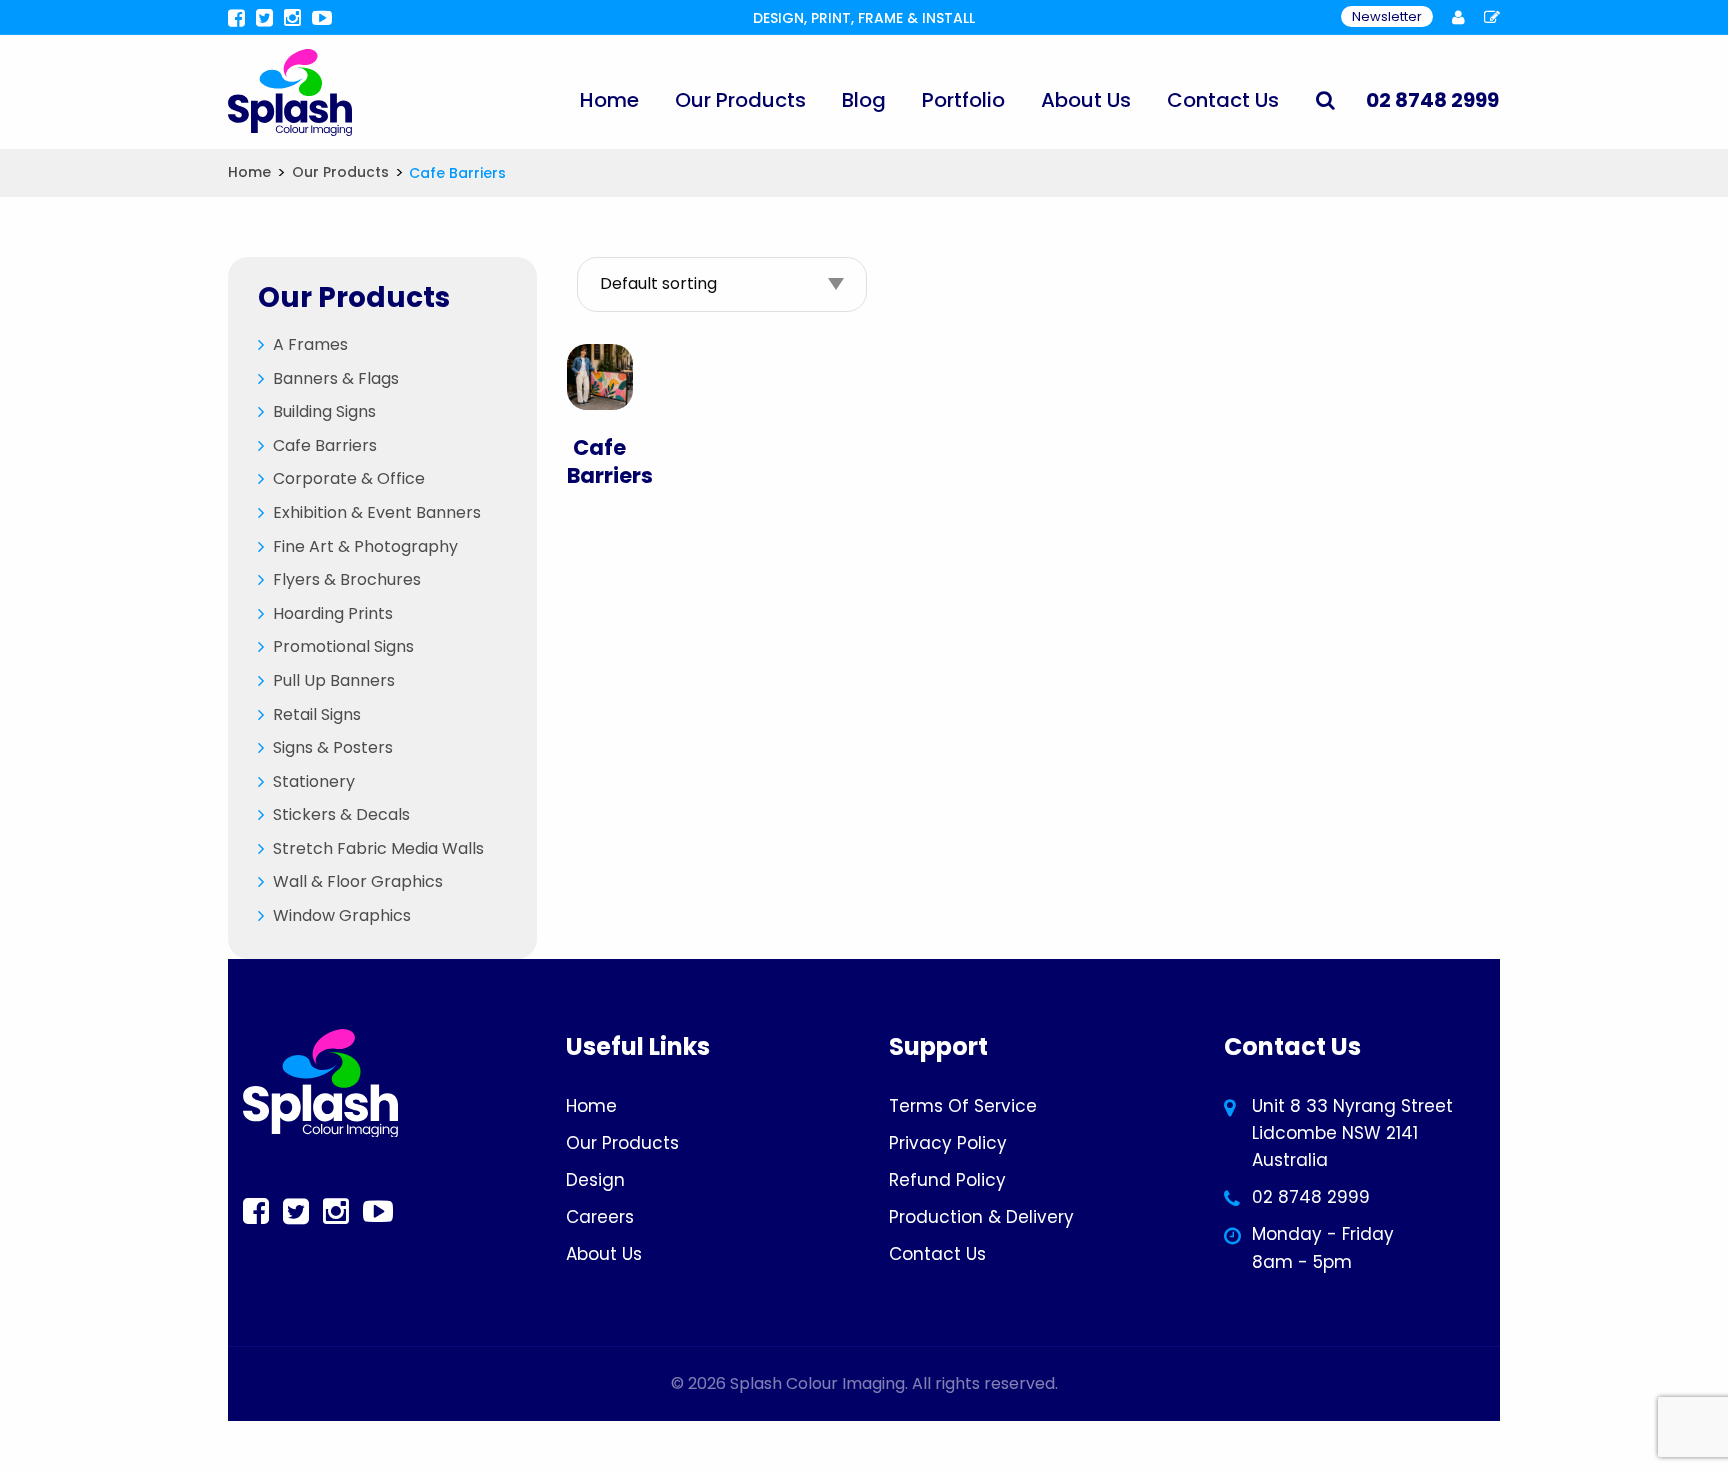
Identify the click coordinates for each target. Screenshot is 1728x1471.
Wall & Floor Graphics (358, 881)
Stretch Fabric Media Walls (378, 848)
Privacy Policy (948, 1143)
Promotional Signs (343, 646)
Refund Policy (947, 1180)
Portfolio (963, 100)
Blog (864, 100)
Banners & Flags (336, 378)
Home (609, 100)
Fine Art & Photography (365, 546)
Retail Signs (317, 714)
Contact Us (1223, 100)
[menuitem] (609, 100)
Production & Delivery (981, 1217)
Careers (600, 1217)
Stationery (314, 781)
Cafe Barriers (325, 445)
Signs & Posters (333, 747)
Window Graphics (342, 915)
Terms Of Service (963, 1106)
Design (595, 1180)
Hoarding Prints (333, 613)
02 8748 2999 (1311, 1197)
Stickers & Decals (341, 814)
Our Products (740, 100)
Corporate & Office (349, 478)
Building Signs (324, 411)
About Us (1086, 100)
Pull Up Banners (334, 680)
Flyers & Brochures (347, 579)
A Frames (310, 344)
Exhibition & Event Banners (377, 512)
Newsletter (1387, 16)
